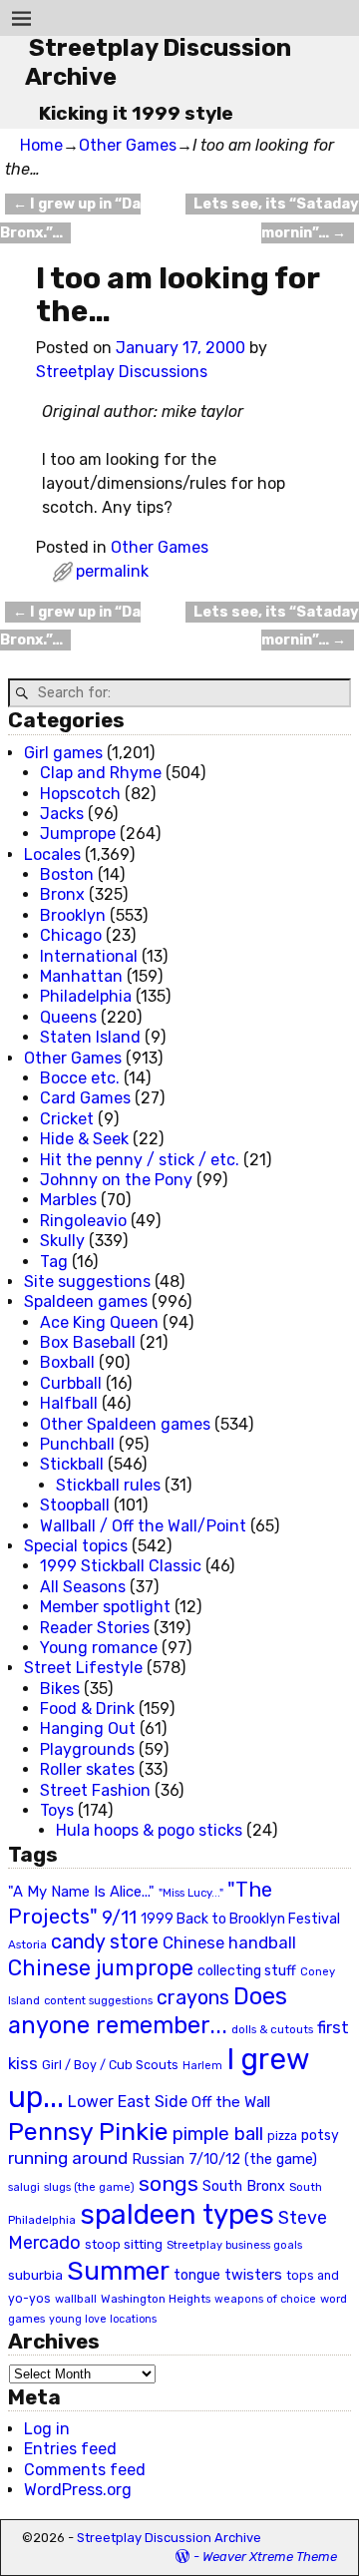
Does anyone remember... (148, 2011)
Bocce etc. (80, 1078)
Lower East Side (128, 2102)
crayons (193, 1998)
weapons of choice (265, 2299)
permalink (112, 571)
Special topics (76, 1546)
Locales (52, 855)
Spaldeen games (86, 1301)
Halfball (69, 1403)
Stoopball (75, 1505)
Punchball (77, 1444)
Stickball (72, 1464)
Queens (68, 1017)
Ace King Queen (99, 1322)
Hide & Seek (84, 1139)
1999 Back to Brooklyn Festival (240, 1919)
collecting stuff (247, 1971)
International (89, 956)
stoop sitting (124, 2244)
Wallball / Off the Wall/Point (143, 1526)
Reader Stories (95, 1628)
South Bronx (244, 2186)
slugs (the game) (89, 2187)
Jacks (62, 814)
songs (169, 2183)
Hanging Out (88, 1728)
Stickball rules (108, 1485)
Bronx (62, 894)
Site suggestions (87, 1282)
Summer (118, 2271)
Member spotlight (105, 1607)
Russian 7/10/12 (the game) (224, 2159)
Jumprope (78, 834)
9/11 (119, 1918)
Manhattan (81, 976)
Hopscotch (80, 794)
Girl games (63, 753)
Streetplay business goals (234, 2245)
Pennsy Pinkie (88, 2132)
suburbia (35, 2275)
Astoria (27, 1944)
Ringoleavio (83, 1221)
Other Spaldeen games (125, 1424)
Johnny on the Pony (116, 1180)
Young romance (99, 1648)
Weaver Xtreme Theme (270, 2557)
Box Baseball (88, 1342)
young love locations (103, 2319)
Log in (47, 2429)
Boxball (67, 1362)
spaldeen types (177, 2214)
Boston (67, 874)
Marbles (68, 1200)
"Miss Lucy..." (191, 1893)
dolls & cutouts (272, 2029)
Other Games (128, 145)
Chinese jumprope (101, 1968)
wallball (76, 2299)
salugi (24, 2187)
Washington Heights (156, 2299)
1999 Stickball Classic (121, 1566)
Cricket (67, 1119)
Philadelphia (86, 996)
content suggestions (98, 2000)
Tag (54, 1262)
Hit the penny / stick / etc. (140, 1160)
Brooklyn (73, 915)
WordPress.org (78, 2490)
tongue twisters (228, 2275)
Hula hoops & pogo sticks (149, 1830)
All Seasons (83, 1587)
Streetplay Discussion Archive (169, 2538)
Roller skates (87, 1769)
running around (68, 2158)
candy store (105, 1942)
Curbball (71, 1383)
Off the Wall (231, 2102)
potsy (320, 2135)
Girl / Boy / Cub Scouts (110, 2065)
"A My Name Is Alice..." (81, 1892)
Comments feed (85, 2470)
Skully (62, 1241)
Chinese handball (229, 1942)
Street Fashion (95, 1790)
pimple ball (218, 2134)
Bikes (60, 1689)
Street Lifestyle (83, 1668)
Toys (57, 1810)
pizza (282, 2136)
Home (41, 145)
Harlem (202, 2066)
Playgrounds (87, 1749)
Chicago (71, 935)
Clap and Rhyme (101, 773)
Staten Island (90, 1037)
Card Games (85, 1098)
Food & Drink (87, 1709)
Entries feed (70, 2449)
